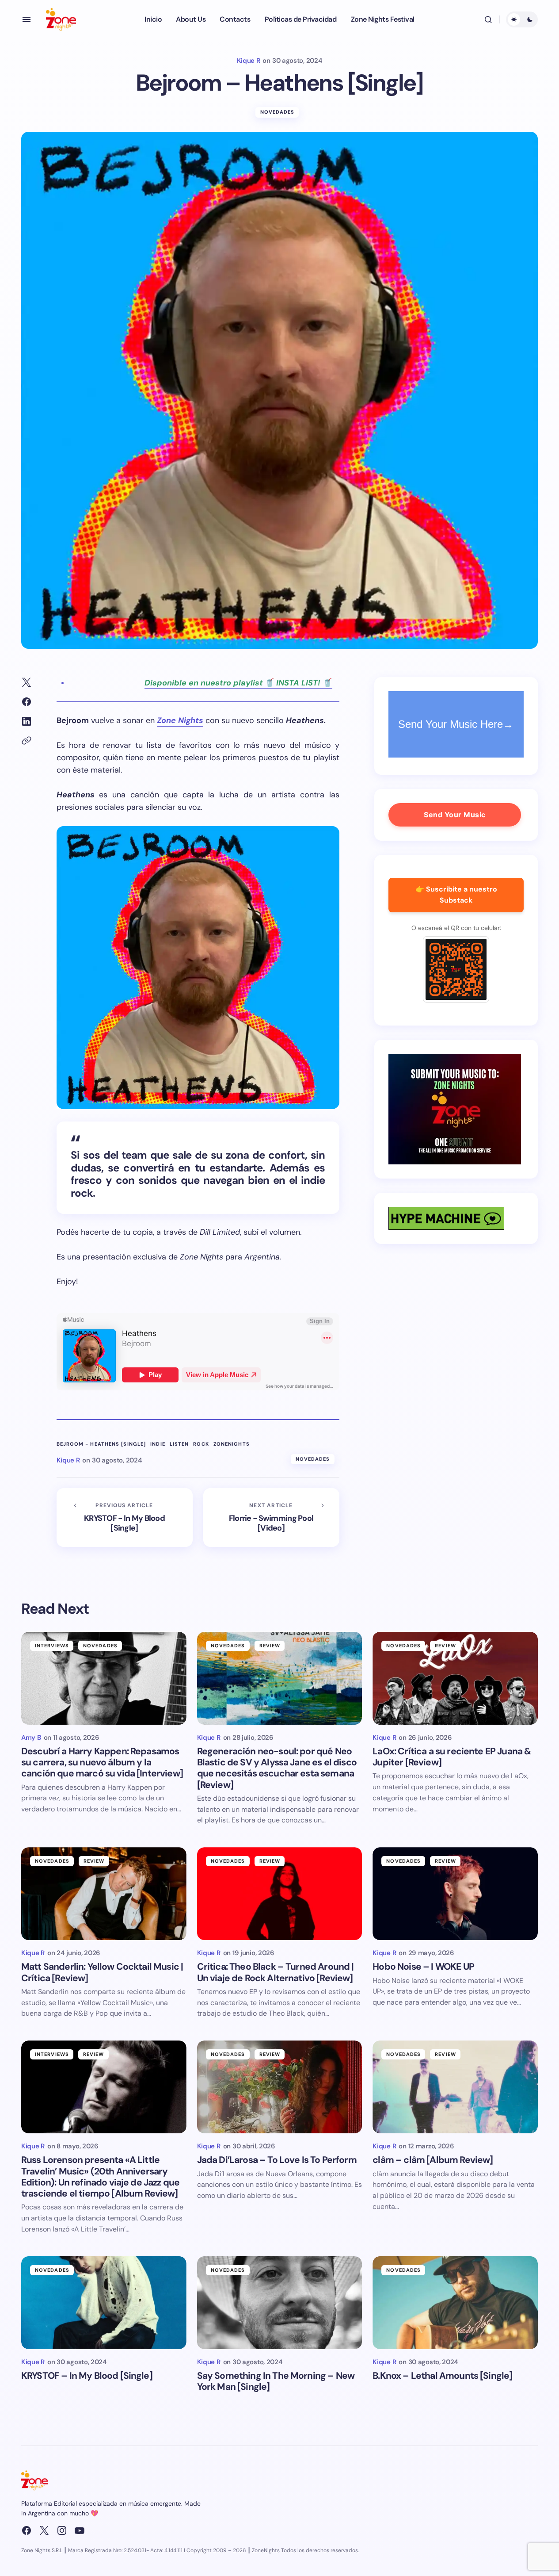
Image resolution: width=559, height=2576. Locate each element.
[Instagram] (62, 2530)
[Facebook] (27, 2530)
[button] (27, 19)
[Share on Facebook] (27, 702)
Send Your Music (455, 815)
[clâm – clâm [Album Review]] (455, 2087)
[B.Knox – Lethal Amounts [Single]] (455, 2303)
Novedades (278, 112)
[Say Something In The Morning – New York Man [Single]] (280, 2303)
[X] (44, 2530)
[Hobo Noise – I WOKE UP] (455, 1894)
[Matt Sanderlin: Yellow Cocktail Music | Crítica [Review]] (104, 1894)
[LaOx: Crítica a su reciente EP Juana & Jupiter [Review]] (455, 1678)
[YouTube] (80, 2530)
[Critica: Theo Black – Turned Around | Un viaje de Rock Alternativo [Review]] (280, 1894)
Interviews (52, 1646)
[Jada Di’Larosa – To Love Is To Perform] (280, 2087)
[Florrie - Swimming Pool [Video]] (271, 1518)
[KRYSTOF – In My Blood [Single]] (104, 2303)
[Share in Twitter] (27, 682)
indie (158, 1444)
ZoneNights (232, 1444)
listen (179, 1444)
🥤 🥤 (238, 683)
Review (270, 1646)
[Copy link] (27, 741)
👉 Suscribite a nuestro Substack (456, 895)
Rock (201, 1444)
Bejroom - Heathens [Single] (101, 1444)
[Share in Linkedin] (27, 721)
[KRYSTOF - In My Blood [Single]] (125, 1518)
